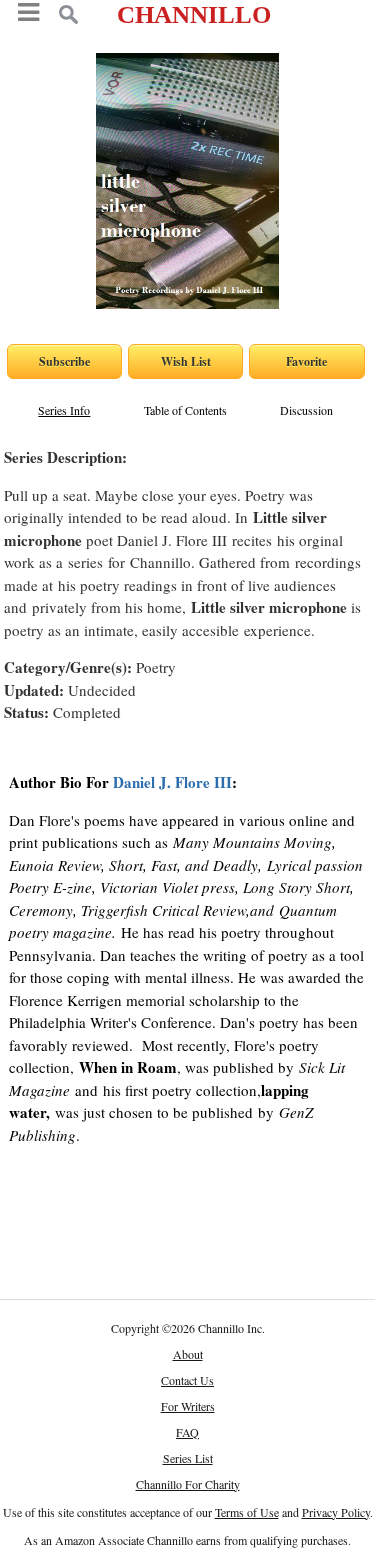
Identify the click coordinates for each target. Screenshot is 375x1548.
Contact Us (187, 1380)
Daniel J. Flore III (172, 782)
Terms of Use (247, 1512)
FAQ (187, 1432)
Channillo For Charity (188, 1484)
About (188, 1354)
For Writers (188, 1406)
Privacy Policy (336, 1512)
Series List (188, 1458)
